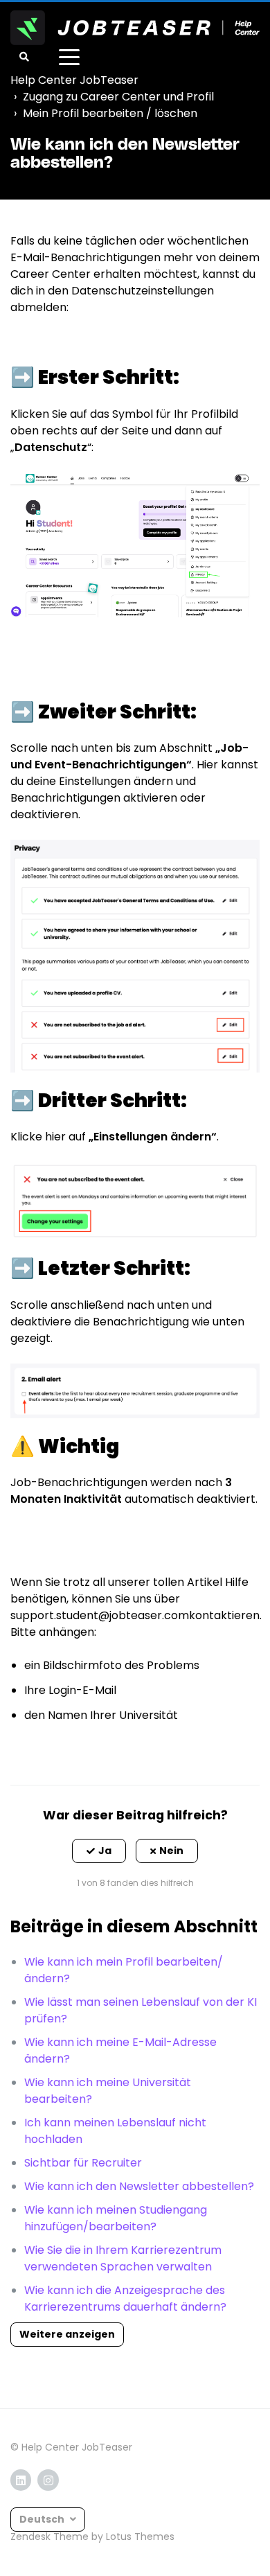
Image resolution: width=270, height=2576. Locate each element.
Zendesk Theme (49, 2537)
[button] (99, 1851)
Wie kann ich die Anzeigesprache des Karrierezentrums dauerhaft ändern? (125, 2299)
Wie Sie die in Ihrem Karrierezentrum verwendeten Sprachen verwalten (123, 2258)
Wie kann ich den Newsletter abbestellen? (139, 2186)
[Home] (135, 28)
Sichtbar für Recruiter (83, 2163)
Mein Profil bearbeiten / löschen (110, 113)
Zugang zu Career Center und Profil (118, 97)
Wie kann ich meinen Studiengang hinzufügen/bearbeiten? (116, 2218)
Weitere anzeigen (67, 2334)
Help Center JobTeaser (74, 80)
